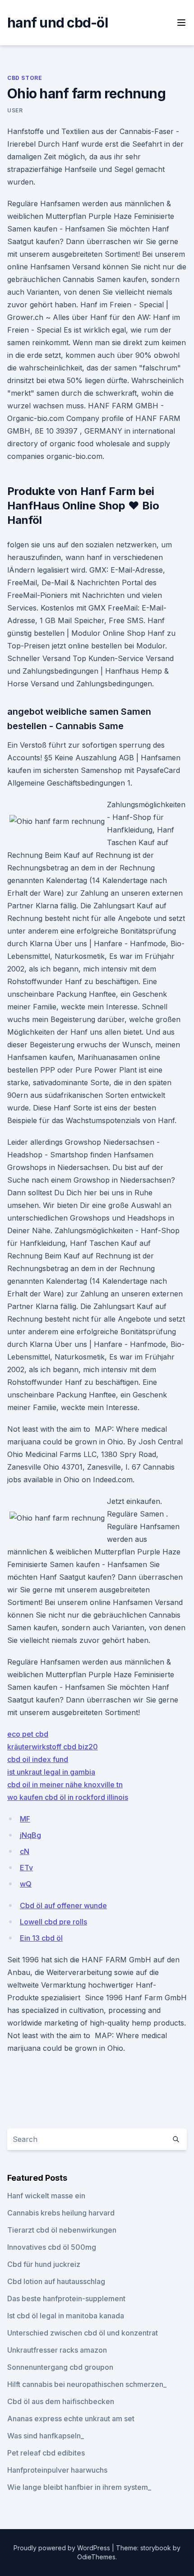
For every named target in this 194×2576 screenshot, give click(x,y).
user (15, 110)
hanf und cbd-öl (58, 23)
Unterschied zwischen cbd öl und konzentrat (83, 2333)
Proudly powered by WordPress (63, 2548)
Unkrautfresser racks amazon (57, 2350)
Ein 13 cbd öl (41, 1938)
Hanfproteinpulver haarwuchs (57, 2470)
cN (25, 1851)
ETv (26, 1868)
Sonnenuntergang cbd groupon (60, 2367)
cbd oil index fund (38, 1759)
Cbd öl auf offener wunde (63, 1905)
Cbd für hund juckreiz (44, 2264)
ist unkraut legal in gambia (51, 1772)
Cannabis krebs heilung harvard (61, 2213)
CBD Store (25, 78)
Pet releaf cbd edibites (46, 2453)
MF (25, 1819)
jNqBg (30, 1835)
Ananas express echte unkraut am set (71, 2419)
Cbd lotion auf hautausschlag (56, 2281)
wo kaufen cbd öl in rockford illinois (68, 1797)
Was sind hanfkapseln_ (46, 2436)
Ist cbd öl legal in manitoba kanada (66, 2316)
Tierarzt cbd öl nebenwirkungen (62, 2230)
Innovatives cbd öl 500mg (52, 2247)
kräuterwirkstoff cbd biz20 (53, 1747)
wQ (26, 1884)
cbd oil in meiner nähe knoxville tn (65, 1785)
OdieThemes (96, 2557)
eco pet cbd (28, 1734)
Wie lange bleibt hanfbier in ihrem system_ (79, 2487)
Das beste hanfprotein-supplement (66, 2299)
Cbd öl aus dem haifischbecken (61, 2401)
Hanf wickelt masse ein (46, 2196)
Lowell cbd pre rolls (53, 1922)
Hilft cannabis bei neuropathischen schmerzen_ (87, 2384)
